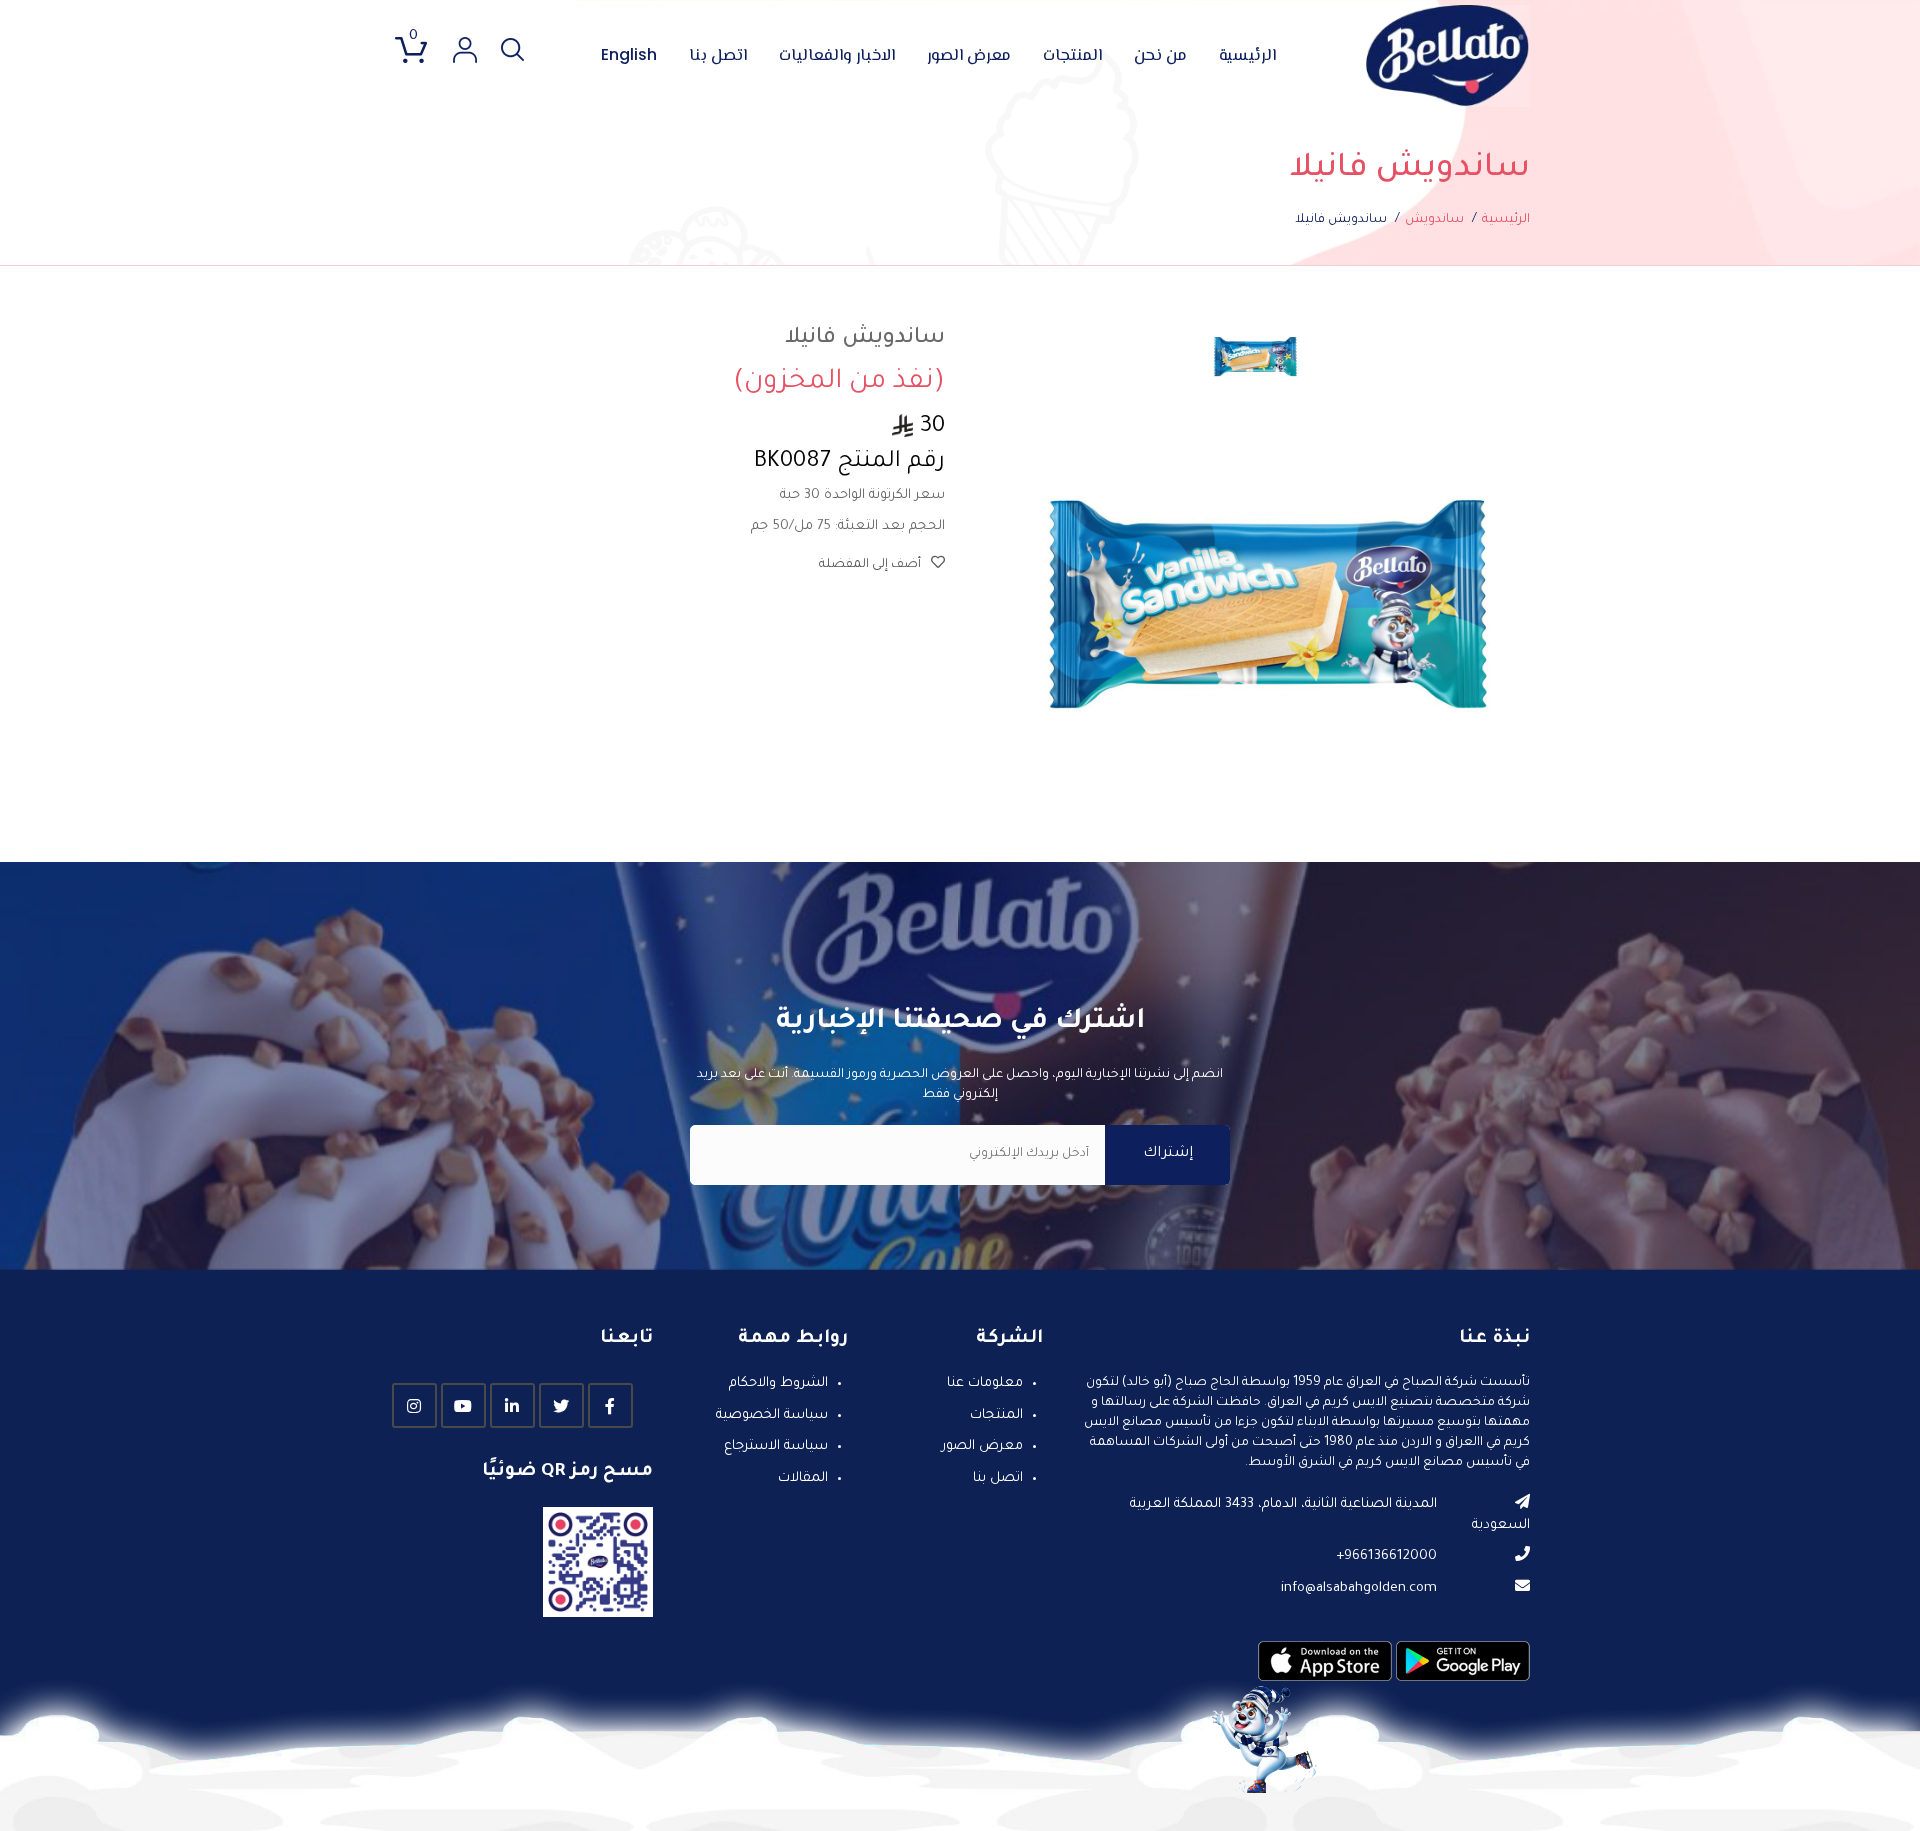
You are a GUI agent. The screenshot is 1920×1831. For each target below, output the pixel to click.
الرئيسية (1247, 56)
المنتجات (1072, 56)
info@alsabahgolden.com (1359, 1588)
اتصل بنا (718, 56)
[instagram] (414, 1406)
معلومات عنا (985, 1384)
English (629, 54)
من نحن (1160, 56)
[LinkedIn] (512, 1406)
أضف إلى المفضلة (870, 565)
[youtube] (463, 1406)
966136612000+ (1386, 1556)
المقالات (803, 1478)
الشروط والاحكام (778, 1384)
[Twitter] (561, 1406)
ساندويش (1434, 220)
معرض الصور (969, 56)
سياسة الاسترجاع (776, 1446)
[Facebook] (610, 1406)
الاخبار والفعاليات (837, 56)
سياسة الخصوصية (772, 1415)
